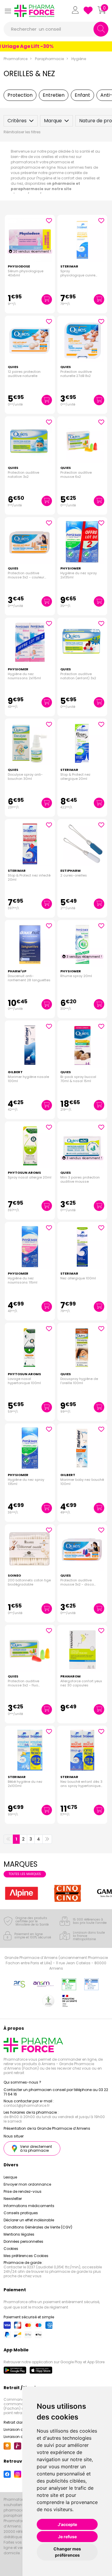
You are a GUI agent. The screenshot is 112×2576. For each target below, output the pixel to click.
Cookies (11, 2249)
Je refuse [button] (67, 2537)
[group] (22, 1893)
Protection (20, 95)
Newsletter (13, 2199)
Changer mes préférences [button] (67, 2552)
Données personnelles (23, 2241)
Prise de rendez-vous (23, 2191)
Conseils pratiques (21, 2213)
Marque (53, 121)
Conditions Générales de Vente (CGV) (38, 2227)
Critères (17, 121)
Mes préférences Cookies (26, 2256)
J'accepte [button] (67, 2524)
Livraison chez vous (21, 2429)
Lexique (10, 2177)
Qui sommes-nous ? (22, 2082)
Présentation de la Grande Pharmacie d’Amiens (47, 2128)
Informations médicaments (29, 2206)
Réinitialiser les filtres (22, 132)
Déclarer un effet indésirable (29, 2220)
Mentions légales (19, 2234)
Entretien (54, 95)
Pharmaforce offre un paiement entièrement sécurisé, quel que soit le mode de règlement (52, 2305)
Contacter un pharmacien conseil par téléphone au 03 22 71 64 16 (56, 2092)
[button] (8, 11)
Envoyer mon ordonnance (27, 2184)
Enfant (82, 95)
